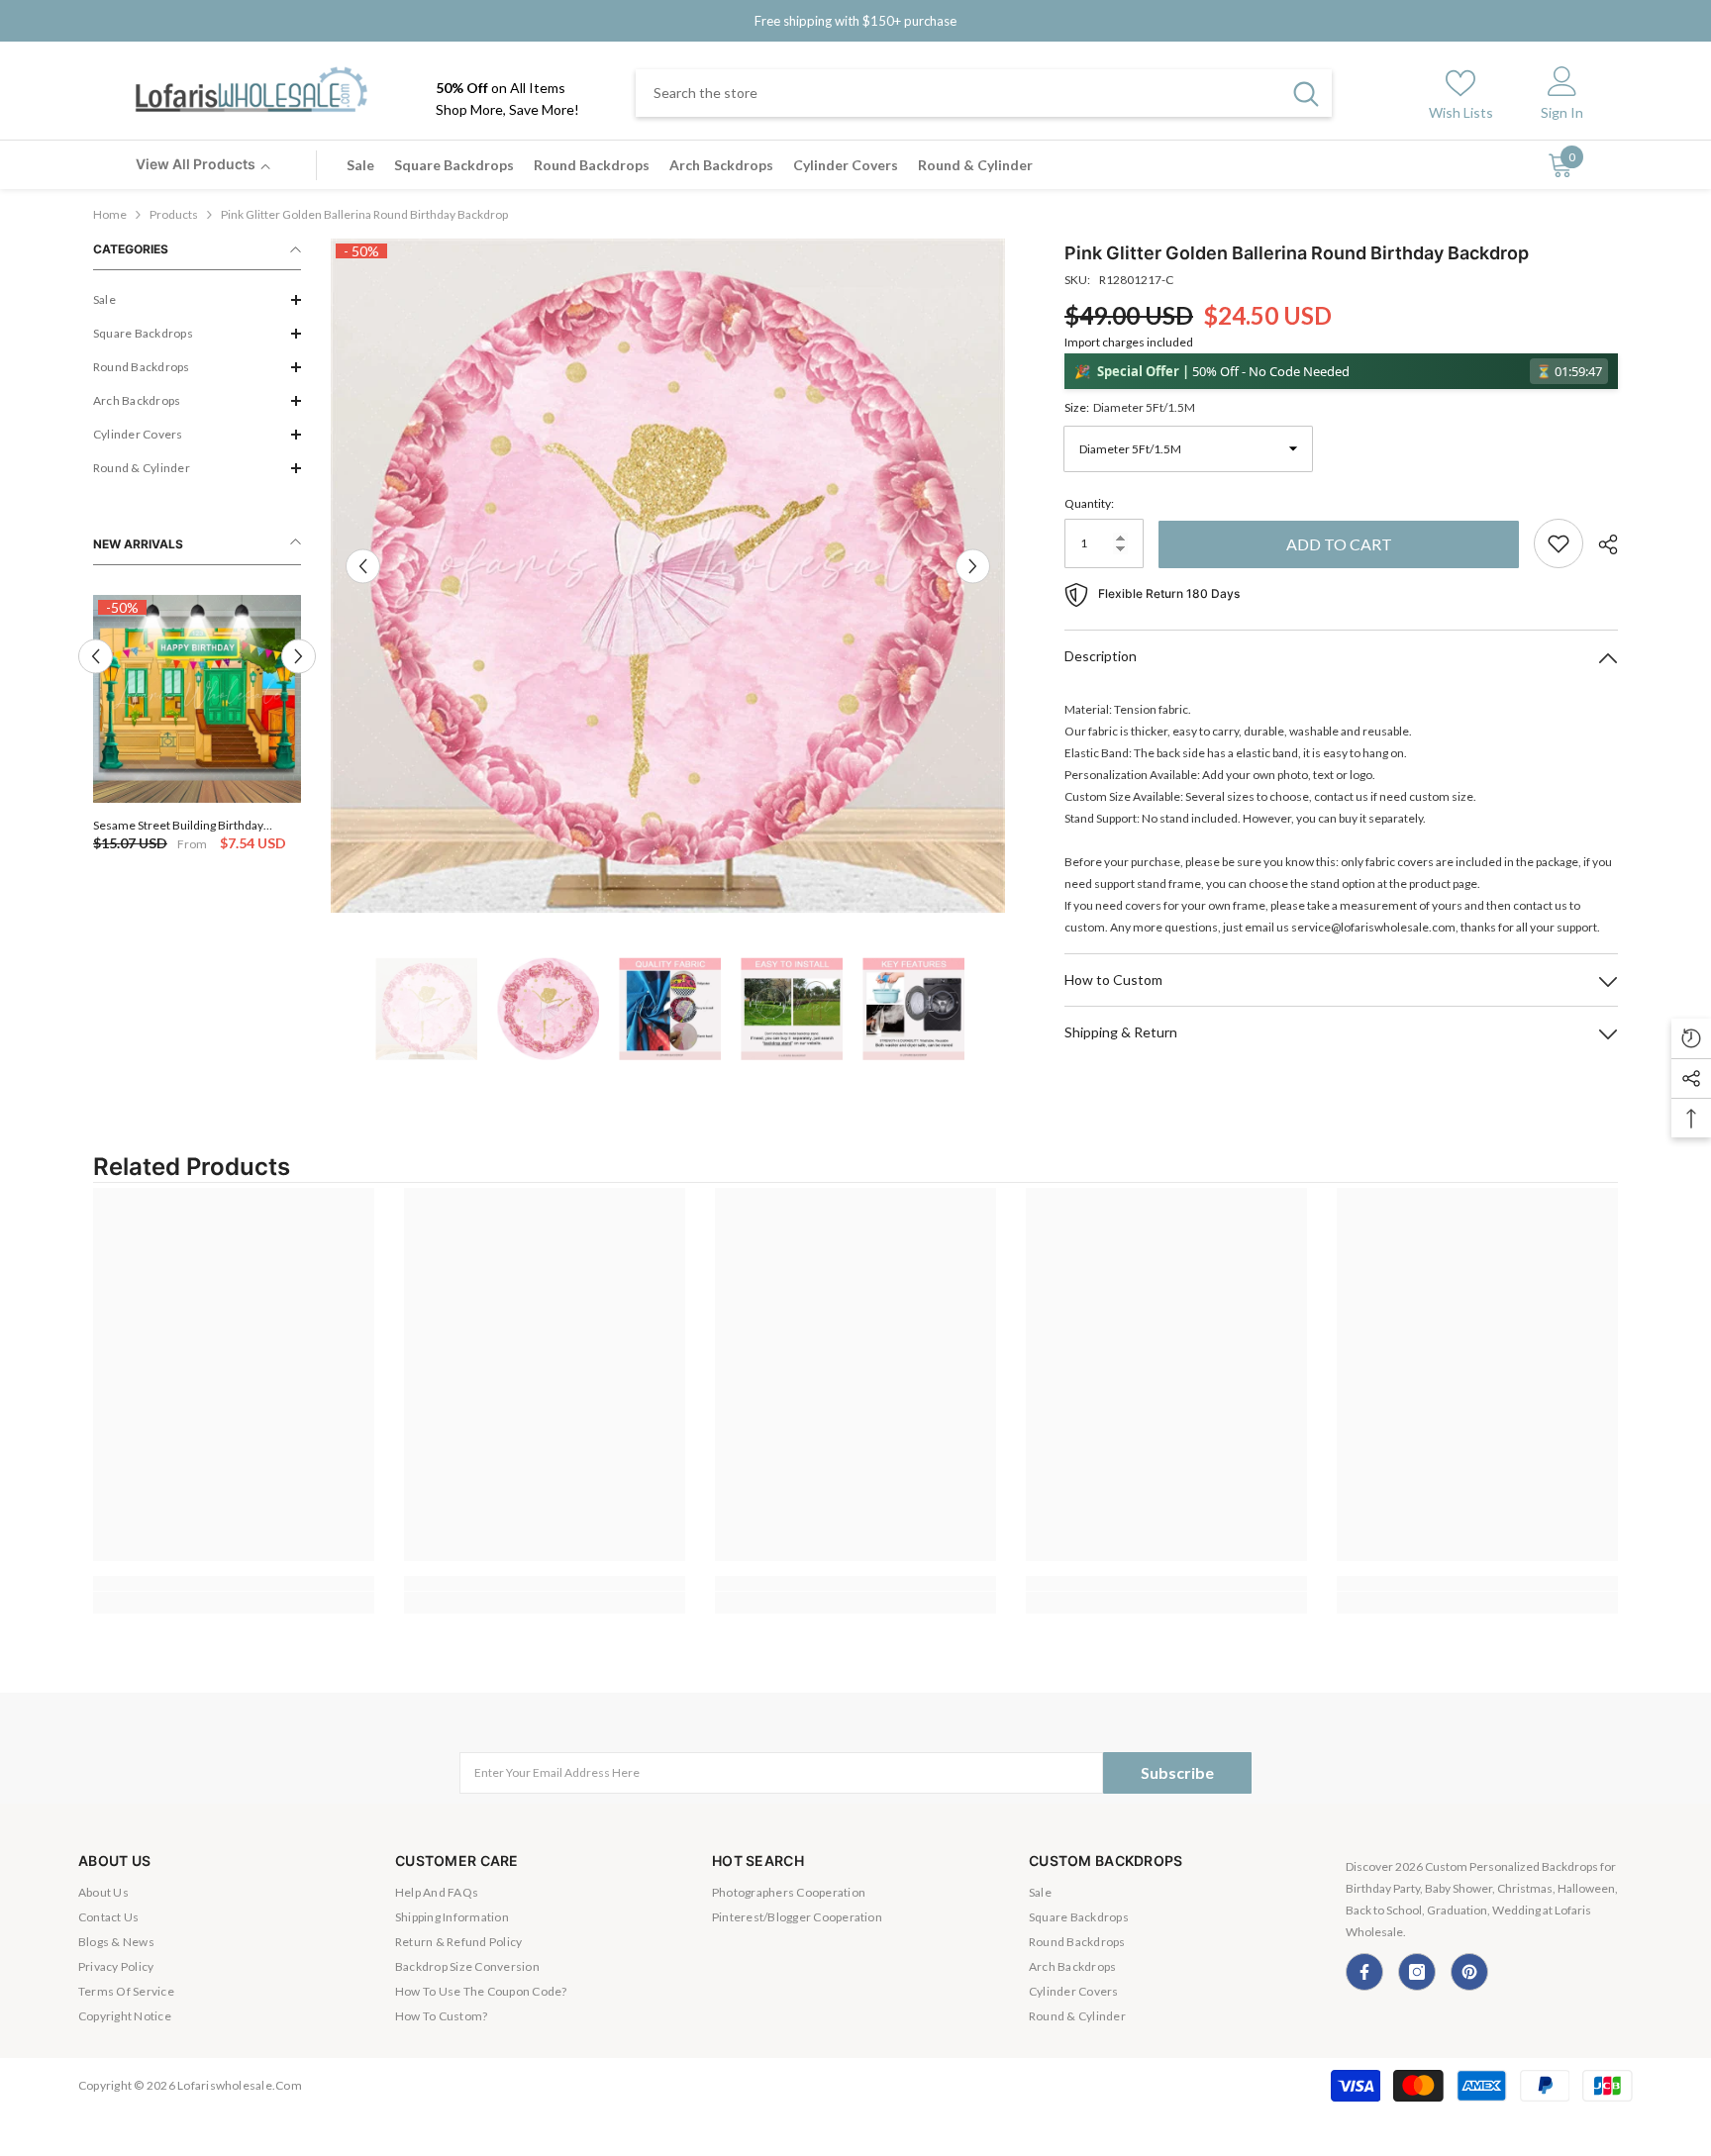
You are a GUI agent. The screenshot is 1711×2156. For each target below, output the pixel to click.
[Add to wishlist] (1559, 543)
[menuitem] (197, 300)
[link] (234, 1583)
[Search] (984, 93)
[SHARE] (1601, 544)
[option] (197, 725)
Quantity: (1089, 503)
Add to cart (1339, 544)
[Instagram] (1417, 1972)
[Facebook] (1364, 1972)
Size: (1130, 407)
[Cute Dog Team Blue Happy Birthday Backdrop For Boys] (197, 699)
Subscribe (1177, 1772)
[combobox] (958, 93)
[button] (197, 300)
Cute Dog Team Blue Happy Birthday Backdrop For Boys (188, 825)
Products (174, 214)
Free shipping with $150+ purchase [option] (855, 21)
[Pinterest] (1469, 1972)
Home (110, 214)
